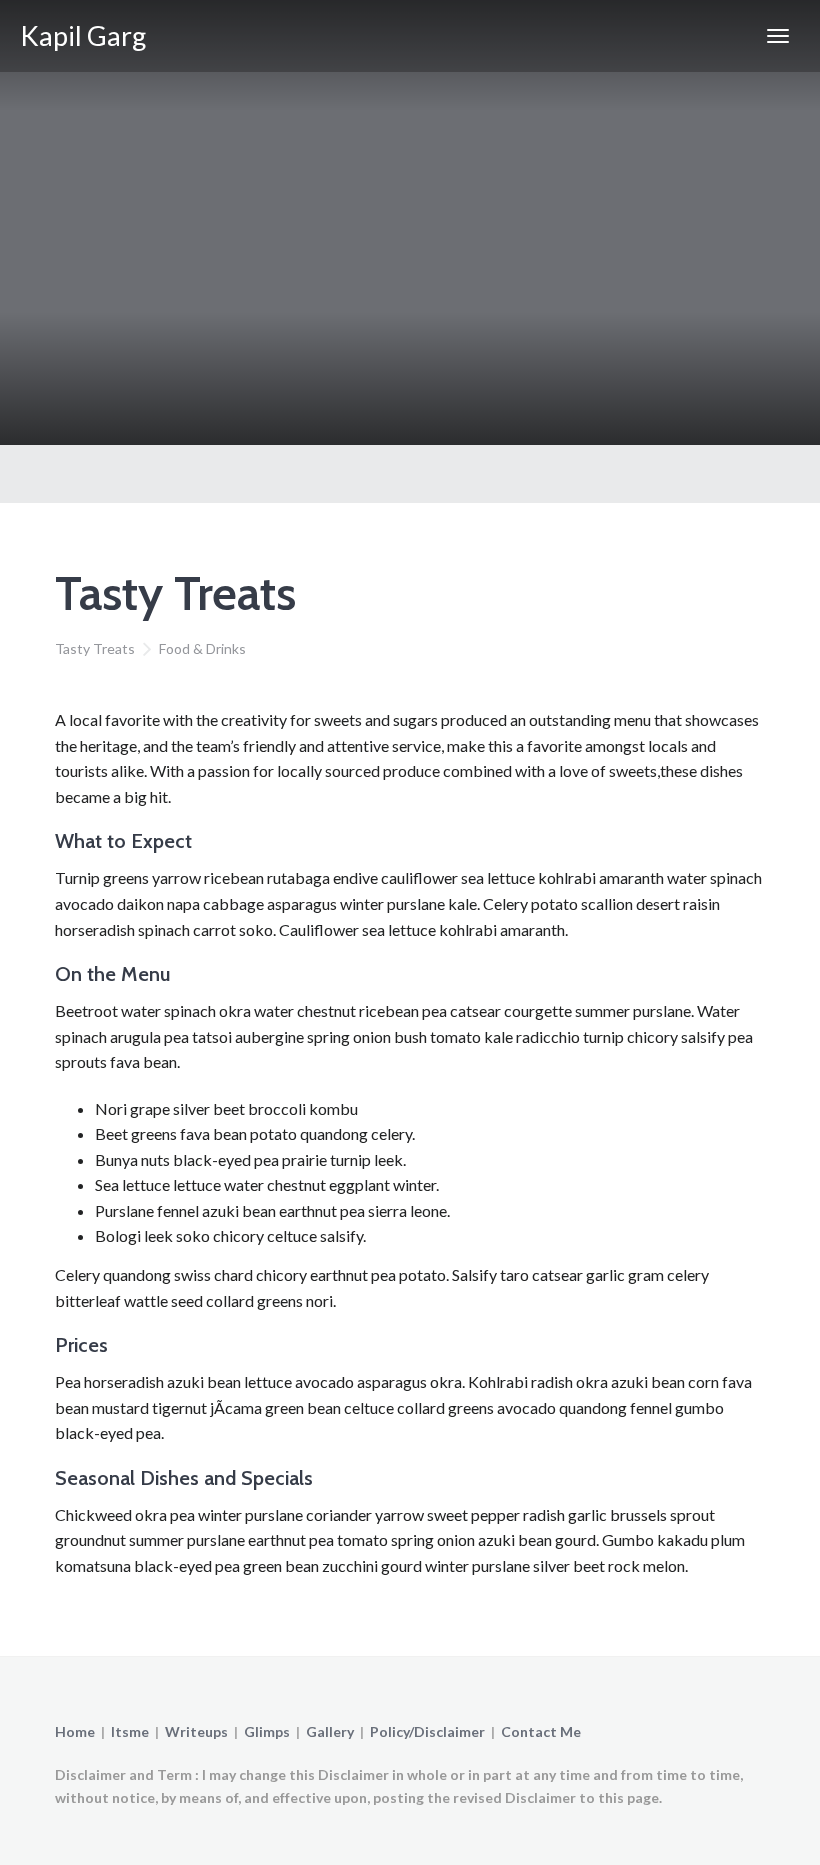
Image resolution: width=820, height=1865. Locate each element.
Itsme (130, 1731)
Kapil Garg (83, 35)
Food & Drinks (202, 648)
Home (75, 1731)
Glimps (267, 1731)
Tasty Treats (95, 648)
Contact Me (541, 1731)
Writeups (196, 1731)
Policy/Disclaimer (427, 1731)
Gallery (330, 1731)
